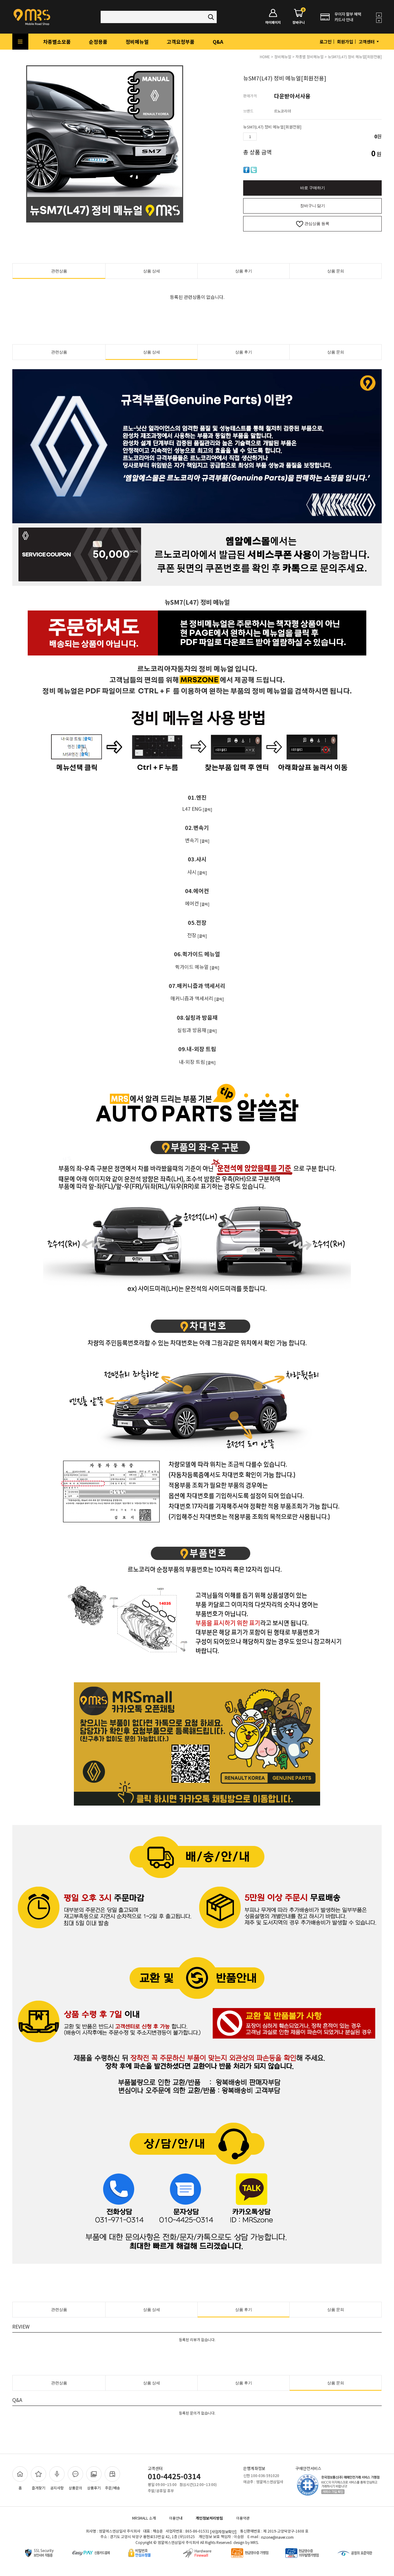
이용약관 (243, 2518)
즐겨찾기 (38, 2488)
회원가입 (345, 42)
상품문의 (75, 2488)
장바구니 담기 (313, 206)
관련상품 (59, 271)
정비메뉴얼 (137, 42)
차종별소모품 (57, 42)
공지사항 (57, 2488)
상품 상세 (152, 271)
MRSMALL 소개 (144, 2518)
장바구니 (299, 17)
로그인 (326, 42)
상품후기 (94, 2488)
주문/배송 (113, 2488)
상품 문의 (336, 271)
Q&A (218, 42)
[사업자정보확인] (223, 2531)
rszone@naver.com (277, 2537)
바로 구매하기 (313, 188)
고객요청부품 (181, 42)
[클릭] (207, 809)
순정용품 (98, 42)
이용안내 (176, 2518)
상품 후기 (244, 271)
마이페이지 (273, 22)
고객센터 (367, 42)
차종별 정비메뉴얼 (310, 57)
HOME (265, 57)
